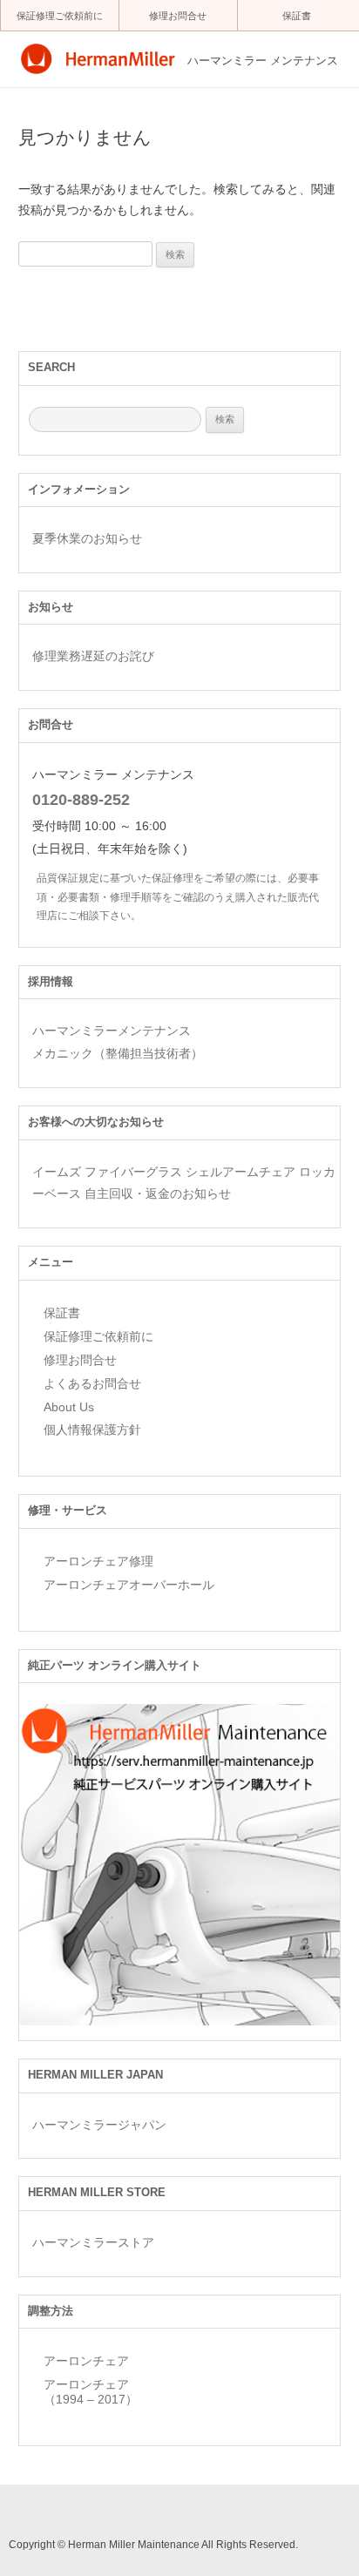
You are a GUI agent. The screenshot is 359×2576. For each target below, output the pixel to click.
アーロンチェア (86, 2361)
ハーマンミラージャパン (99, 2125)
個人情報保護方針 (92, 1430)
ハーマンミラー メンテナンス (263, 61)
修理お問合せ (178, 16)
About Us (69, 1407)
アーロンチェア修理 (98, 1561)
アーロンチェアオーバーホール (129, 1585)
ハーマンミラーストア (93, 2242)
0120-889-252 (81, 800)
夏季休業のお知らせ (87, 538)
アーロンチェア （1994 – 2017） (91, 2392)
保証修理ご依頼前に (60, 16)
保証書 (297, 16)
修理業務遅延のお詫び (93, 656)
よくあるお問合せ (92, 1383)
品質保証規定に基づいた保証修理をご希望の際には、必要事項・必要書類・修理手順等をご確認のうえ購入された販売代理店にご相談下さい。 (178, 896)
